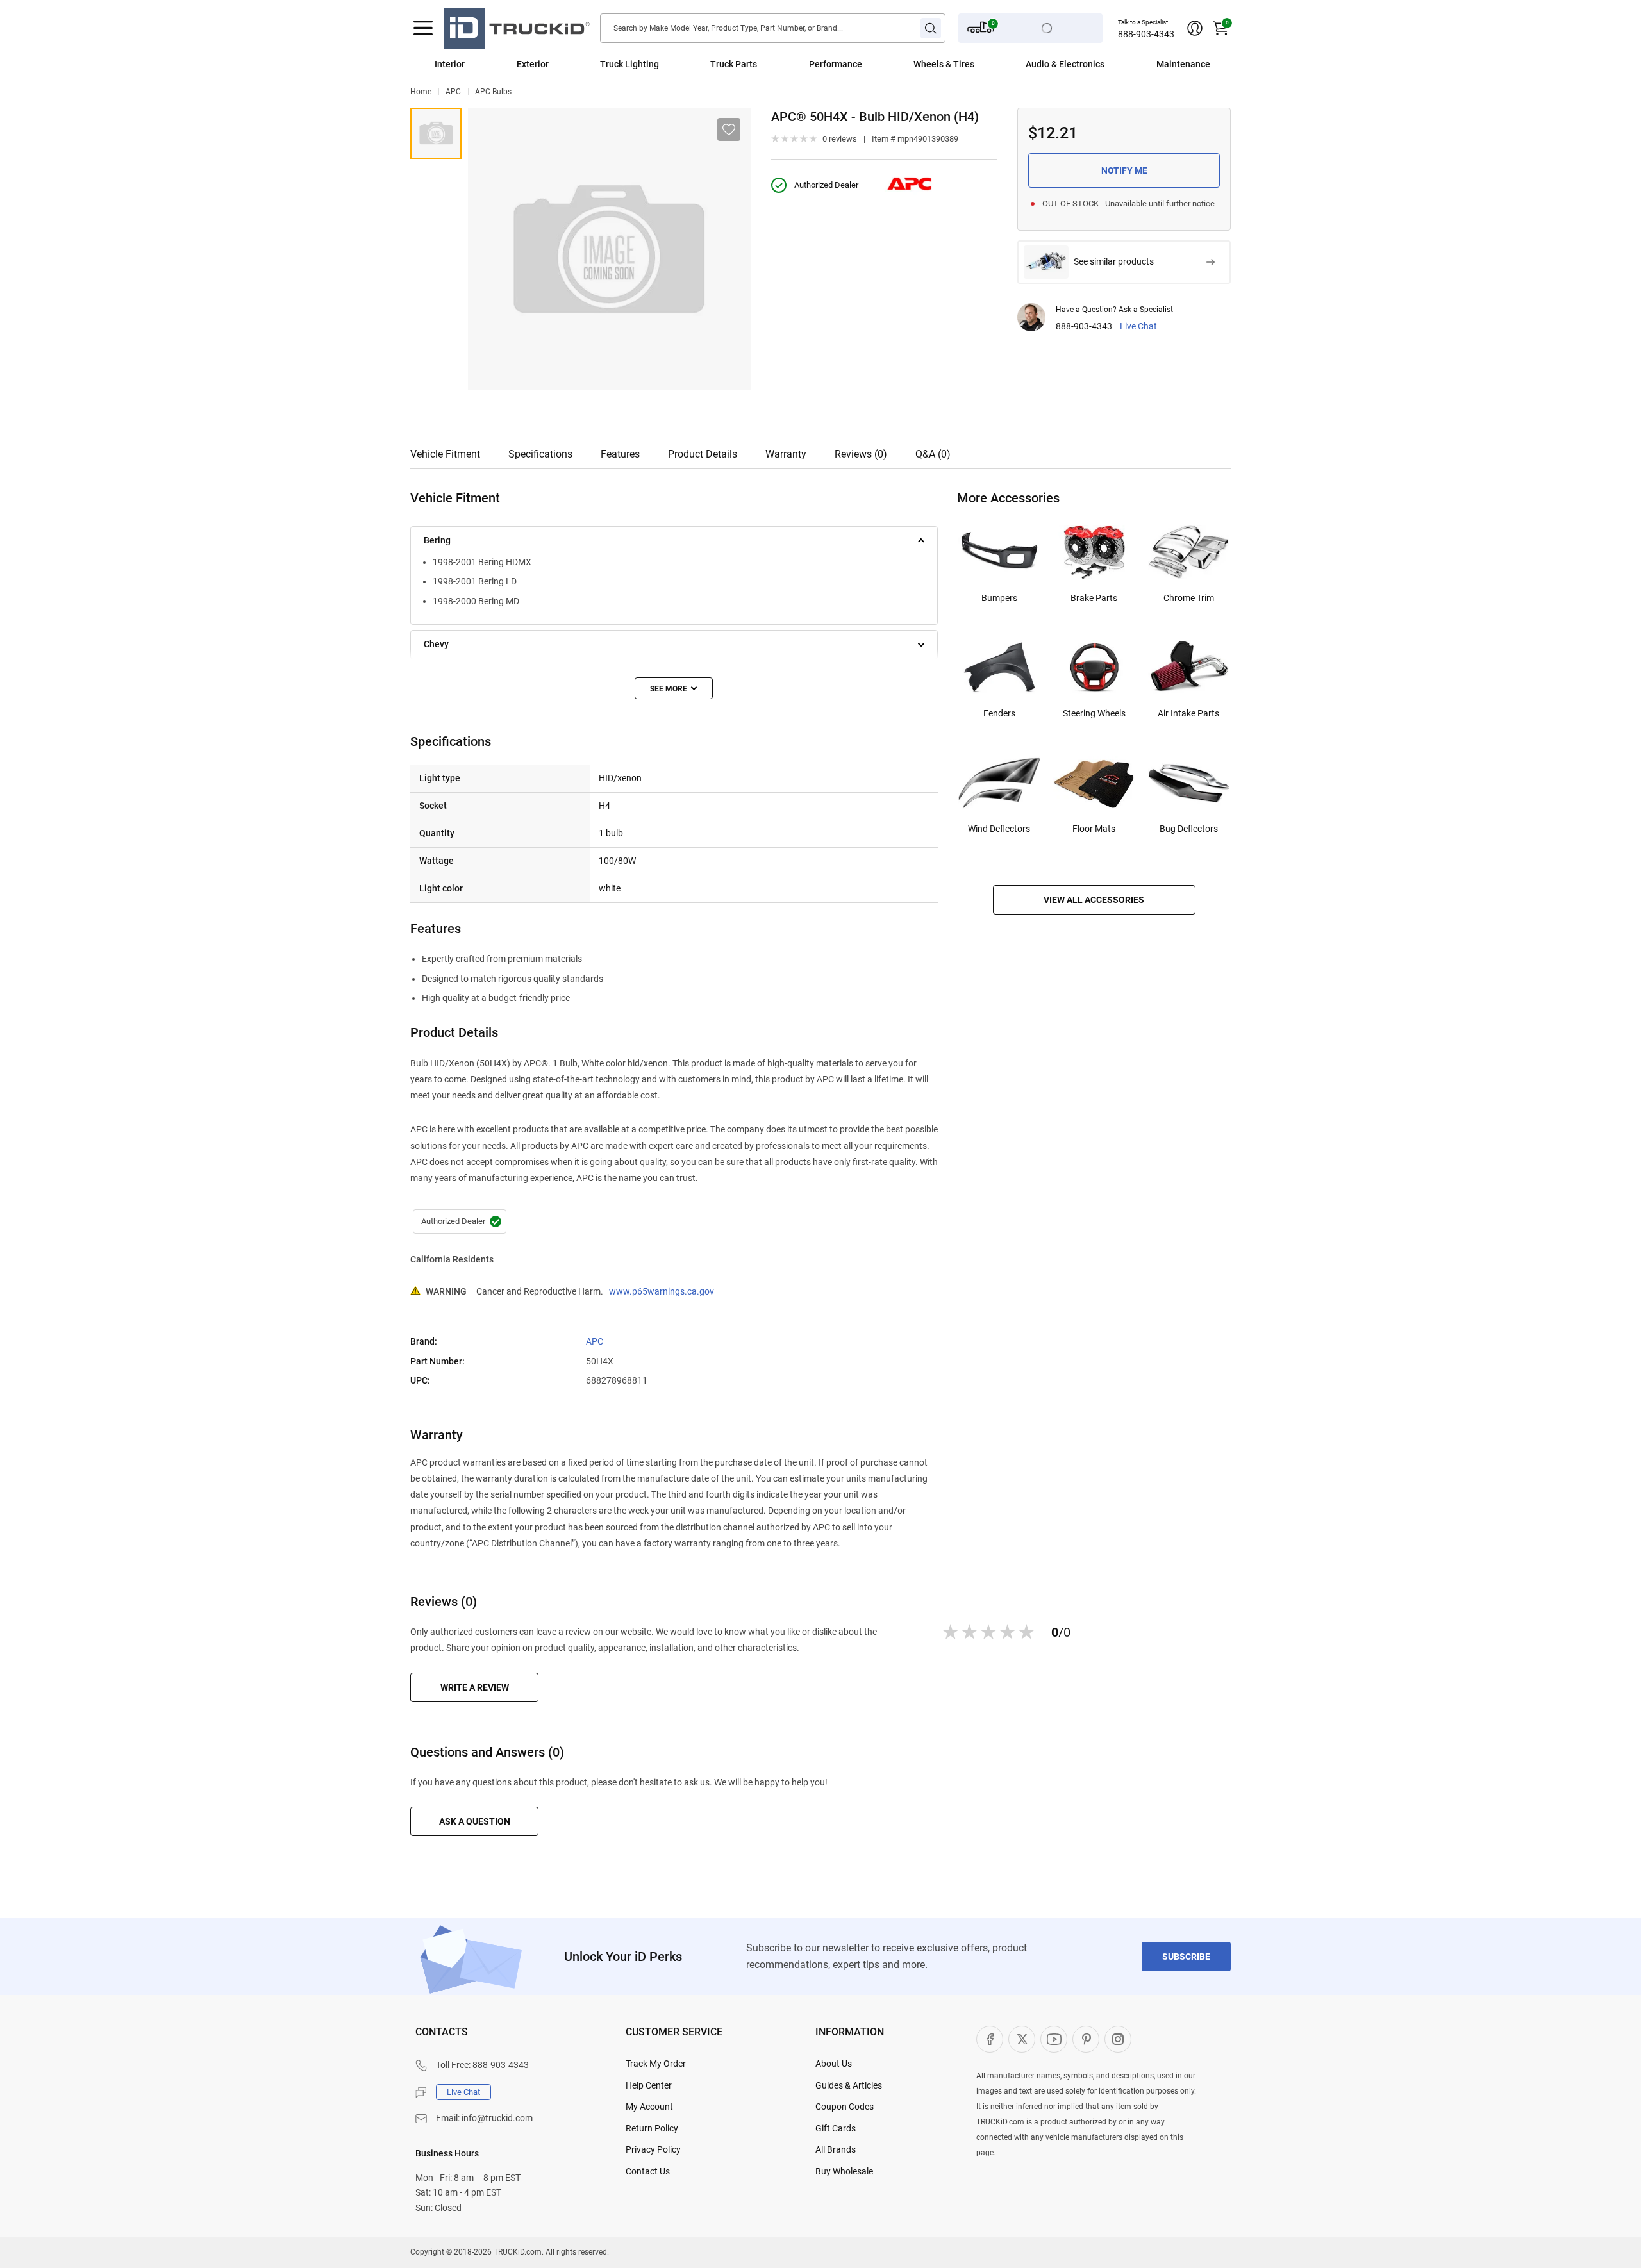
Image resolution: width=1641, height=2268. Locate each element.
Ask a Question (475, 1821)
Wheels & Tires (944, 64)
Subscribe (1186, 1957)
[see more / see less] (674, 688)
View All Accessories (1094, 900)
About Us (834, 2064)
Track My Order (656, 2064)
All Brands (836, 2149)
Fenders (999, 713)
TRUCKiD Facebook (990, 2039)
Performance (836, 64)
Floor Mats (1094, 829)
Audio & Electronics (1065, 64)
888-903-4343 (1146, 34)
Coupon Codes (845, 2107)
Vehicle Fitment (445, 454)
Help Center (649, 2085)
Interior (450, 64)
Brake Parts (1094, 598)
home (421, 92)
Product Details (703, 454)
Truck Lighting (629, 64)
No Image (436, 133)
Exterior (533, 64)
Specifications (540, 454)
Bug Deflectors (1189, 829)
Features (620, 454)
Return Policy (652, 2128)
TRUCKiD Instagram (1118, 2039)
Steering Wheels (1094, 713)
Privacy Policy (653, 2149)
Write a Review (475, 1687)
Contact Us (648, 2171)
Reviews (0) (861, 454)
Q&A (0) (933, 454)
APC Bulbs (493, 92)
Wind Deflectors (999, 829)
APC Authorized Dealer (460, 1221)
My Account (649, 2107)
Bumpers (999, 598)
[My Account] (1195, 28)
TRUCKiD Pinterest (1086, 2039)
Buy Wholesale (844, 2171)
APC (453, 92)
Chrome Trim (1189, 598)
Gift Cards (836, 2128)
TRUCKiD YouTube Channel (1054, 2039)
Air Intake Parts (1188, 713)
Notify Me (1124, 170)
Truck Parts (734, 64)
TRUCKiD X (1022, 2039)
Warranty (786, 454)
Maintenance (1183, 64)
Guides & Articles (849, 2085)
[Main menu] (423, 28)
